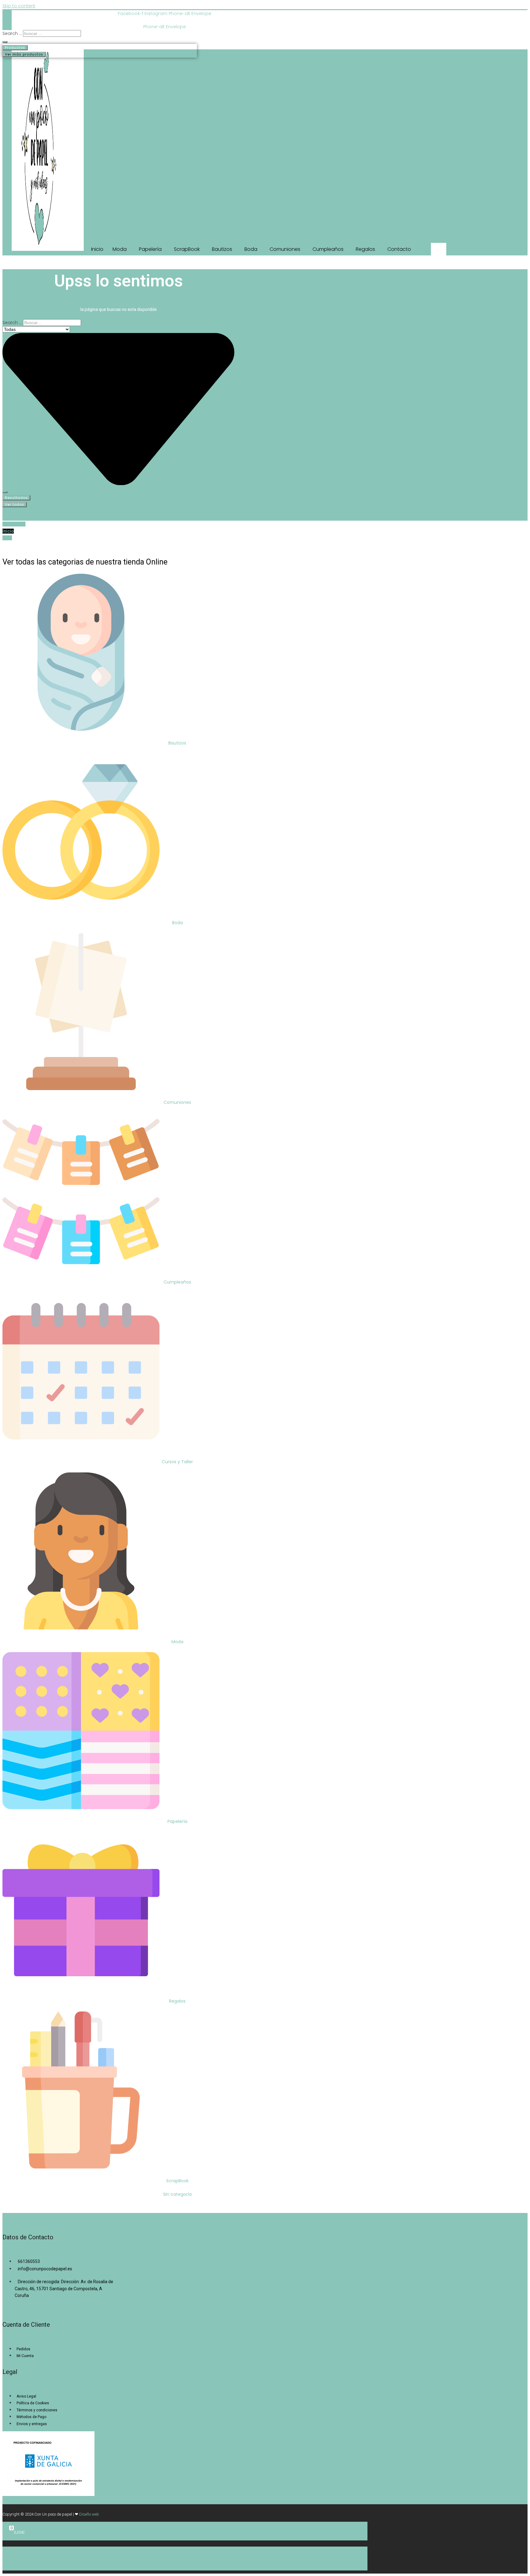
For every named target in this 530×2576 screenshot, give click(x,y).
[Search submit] (5, 42)
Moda (177, 1642)
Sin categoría (177, 2194)
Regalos (177, 2001)
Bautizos (177, 743)
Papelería (177, 1821)
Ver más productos (24, 54)
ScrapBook (177, 2181)
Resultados (16, 498)
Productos (15, 48)
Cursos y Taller (177, 1462)
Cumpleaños (177, 1282)
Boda (177, 923)
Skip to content (19, 6)
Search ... (12, 33)
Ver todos (15, 504)
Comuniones (177, 1102)
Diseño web (89, 2514)
